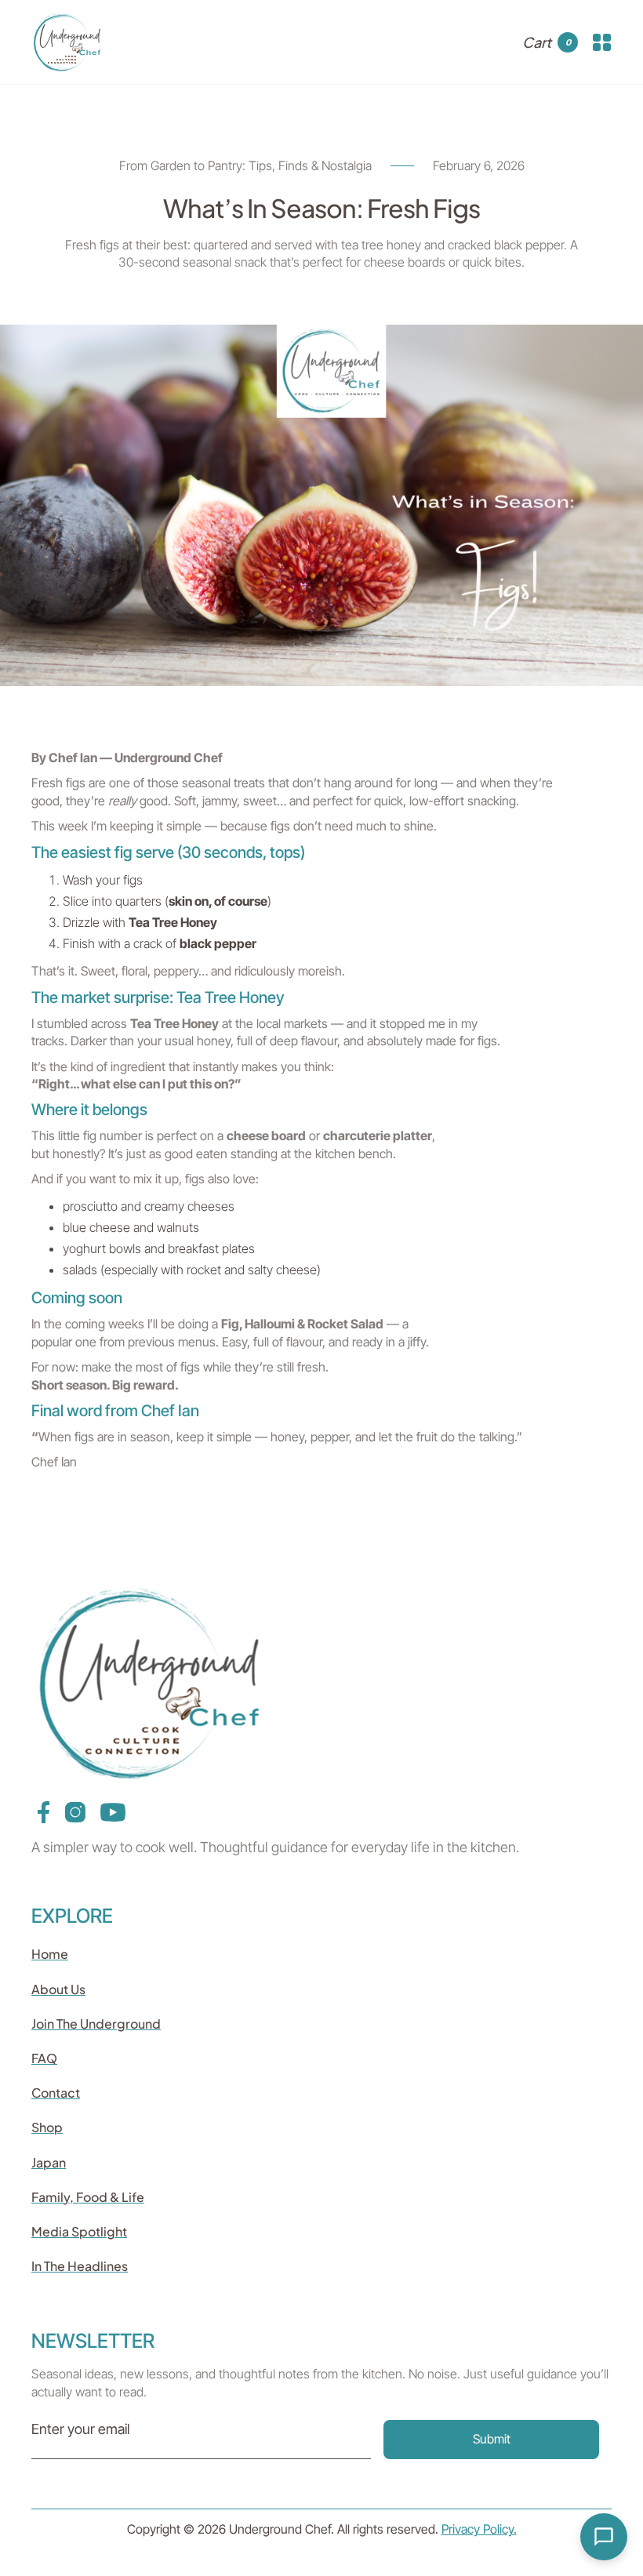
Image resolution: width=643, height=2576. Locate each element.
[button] (550, 42)
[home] (67, 42)
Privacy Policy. (479, 2529)
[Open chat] (604, 2537)
